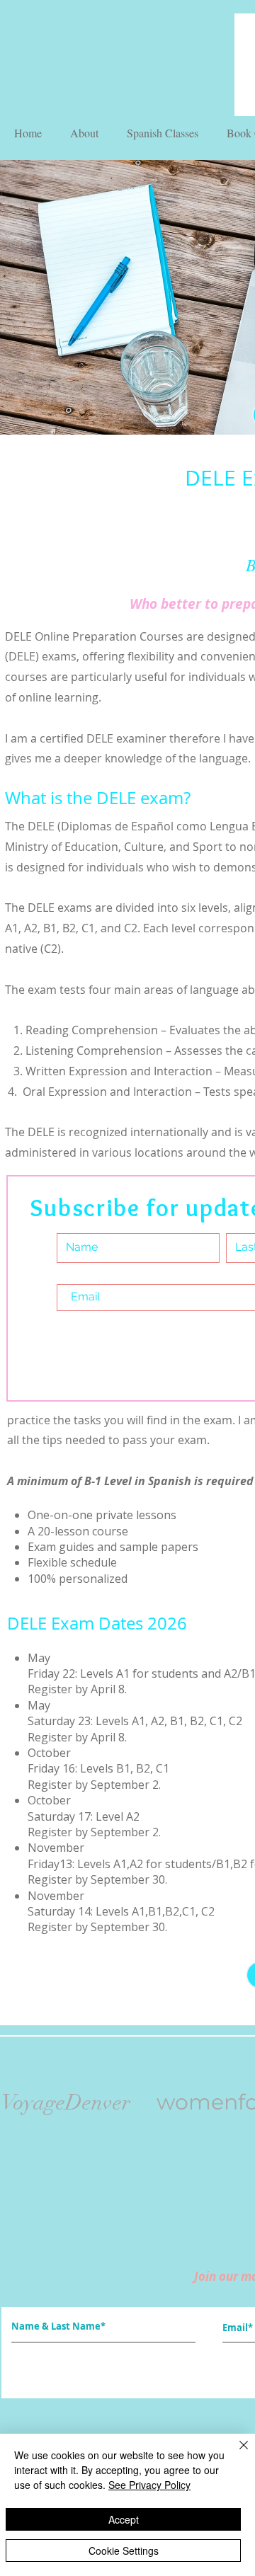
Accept (124, 2519)
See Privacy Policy (149, 2485)
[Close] (235, 2454)
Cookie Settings (124, 2551)
